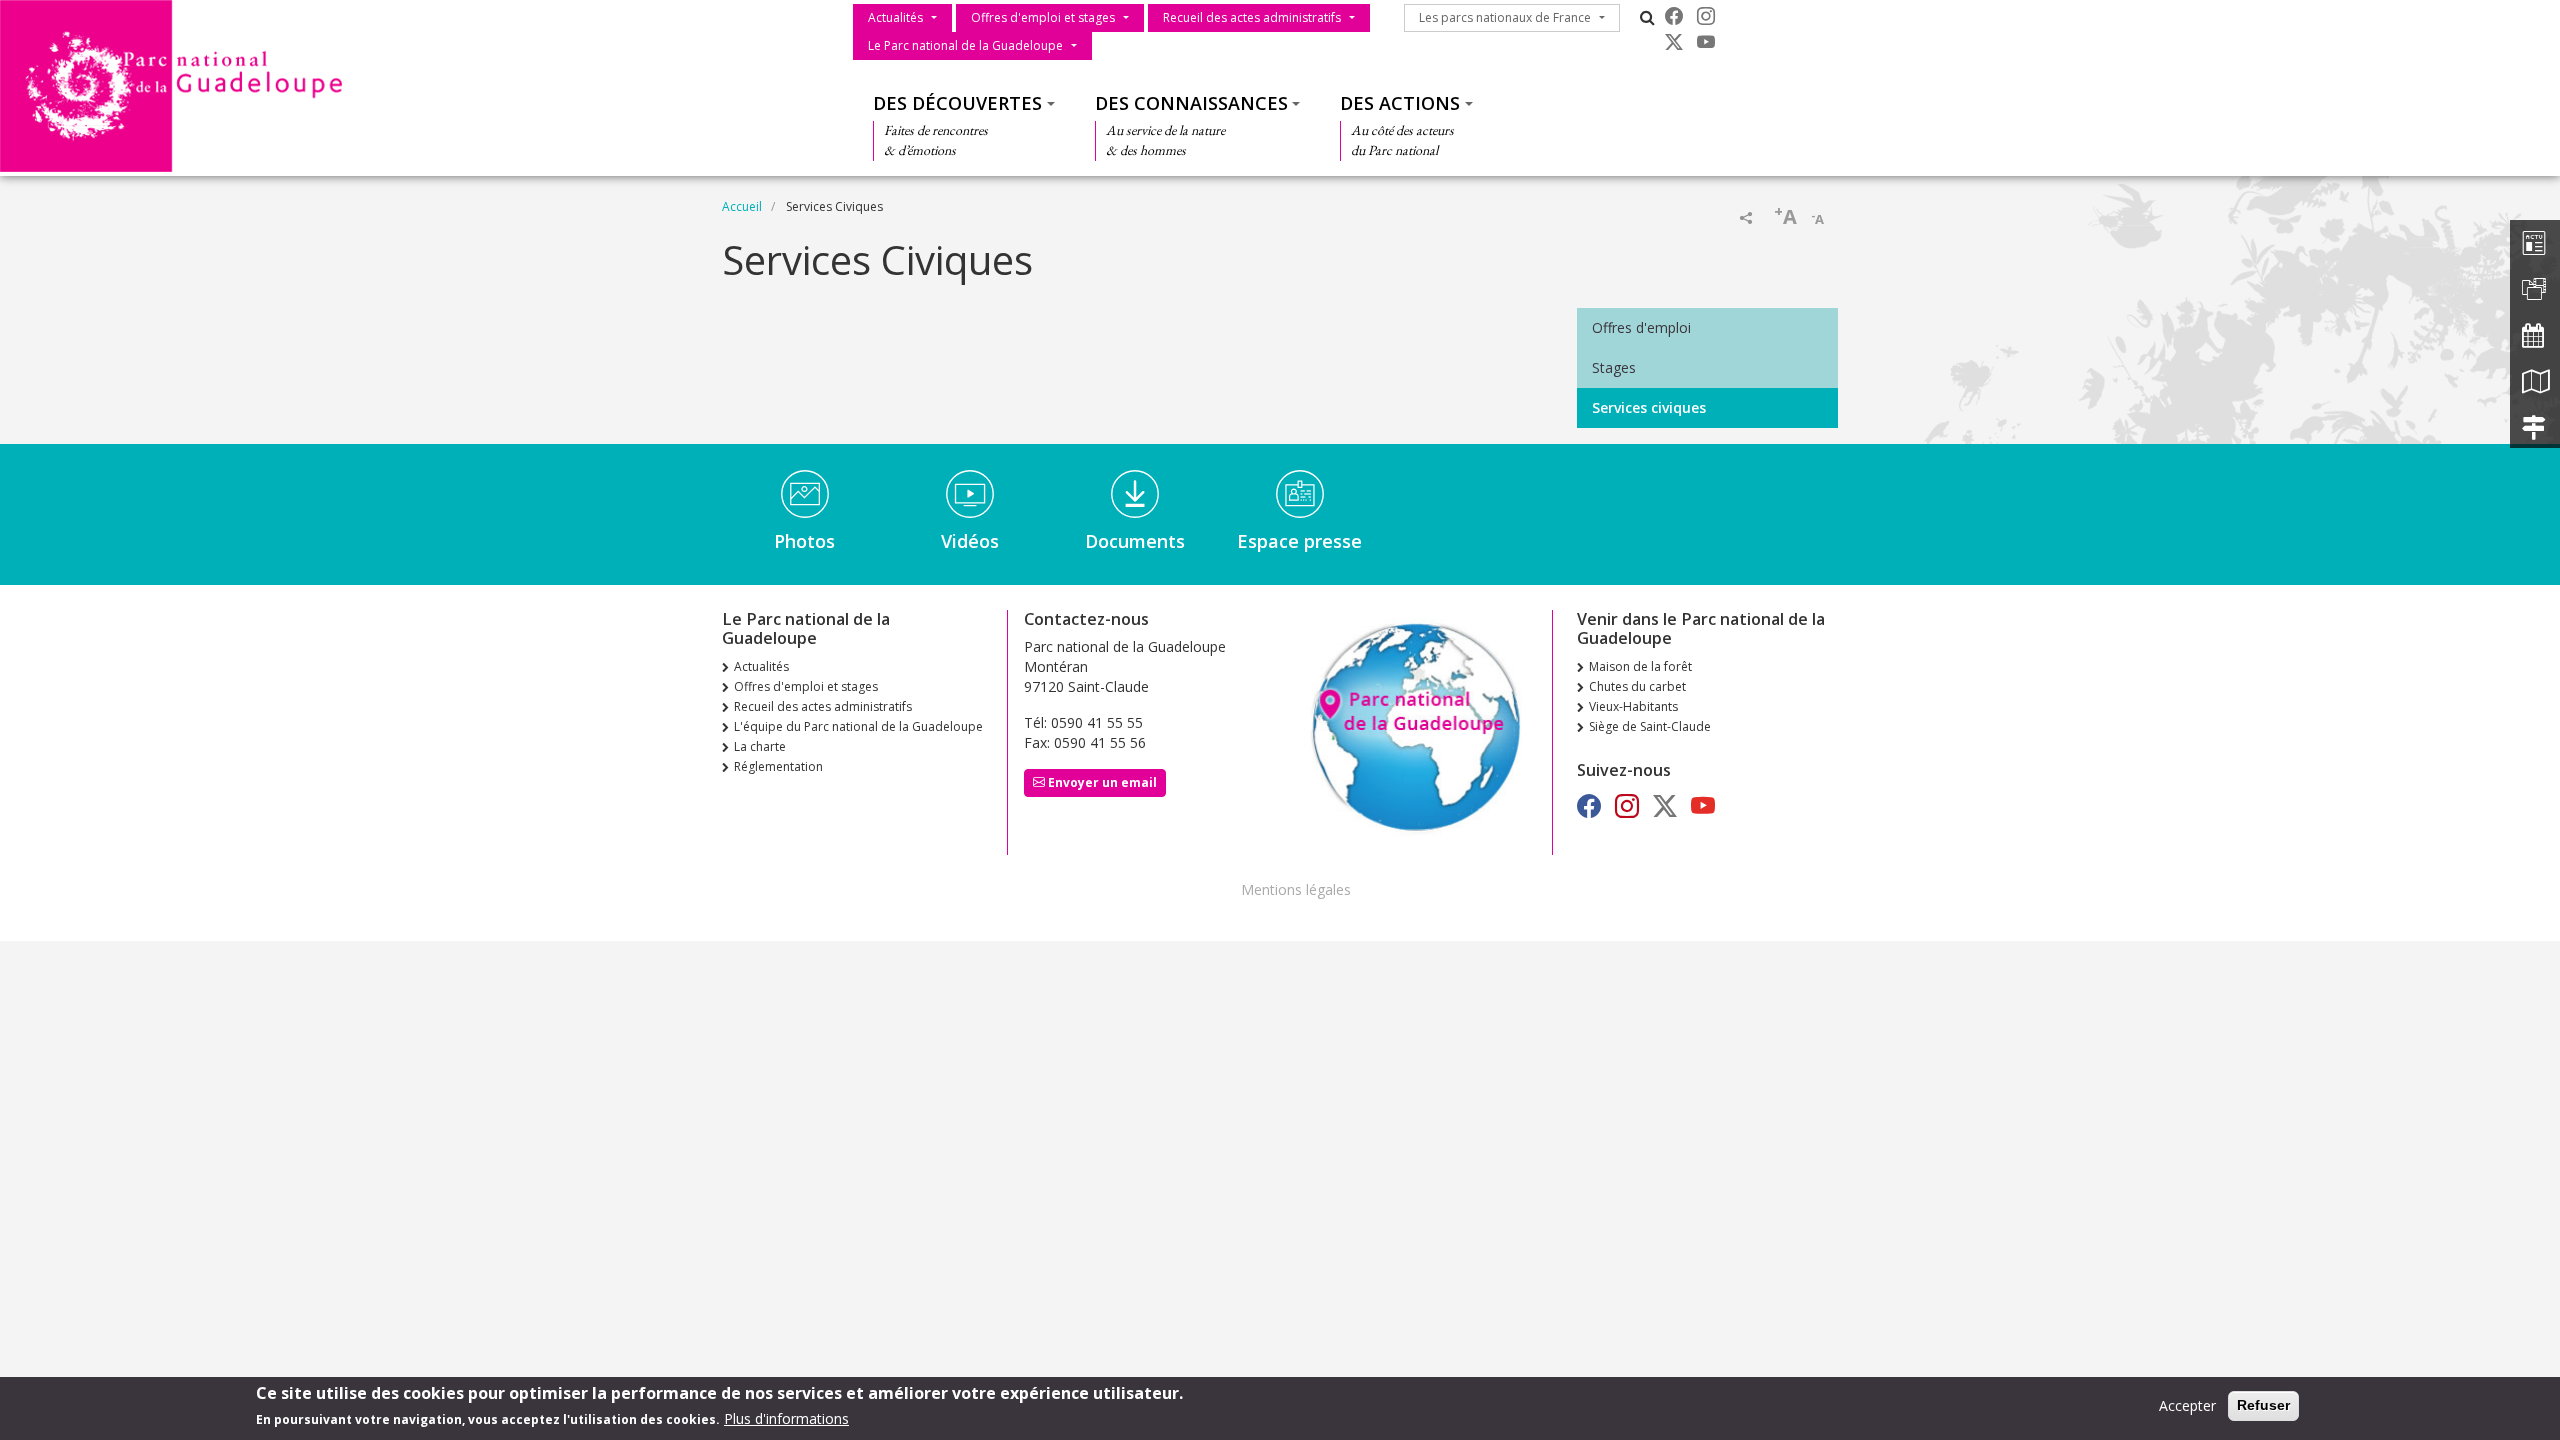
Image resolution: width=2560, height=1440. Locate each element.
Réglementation (778, 766)
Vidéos (970, 541)
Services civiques (1649, 407)
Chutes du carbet (1637, 686)
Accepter (2187, 1405)
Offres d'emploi (1641, 327)
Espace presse (1299, 541)
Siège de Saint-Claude (1650, 726)
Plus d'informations (786, 1418)
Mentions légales (1296, 889)
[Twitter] (1674, 42)
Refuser (2263, 1405)
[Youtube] (1706, 42)
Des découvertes (957, 103)
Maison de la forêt (1640, 666)
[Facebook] (1674, 16)
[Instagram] (1706, 16)
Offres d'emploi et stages (1043, 17)
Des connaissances (1191, 103)
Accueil (742, 206)
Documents (1135, 541)
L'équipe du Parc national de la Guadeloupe (858, 726)
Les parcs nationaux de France (1505, 17)
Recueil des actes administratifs (1252, 17)
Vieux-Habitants (1633, 706)
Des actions (1400, 103)
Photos (804, 541)
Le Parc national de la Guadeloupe (965, 45)
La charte (760, 746)
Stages (1614, 367)
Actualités (895, 17)
